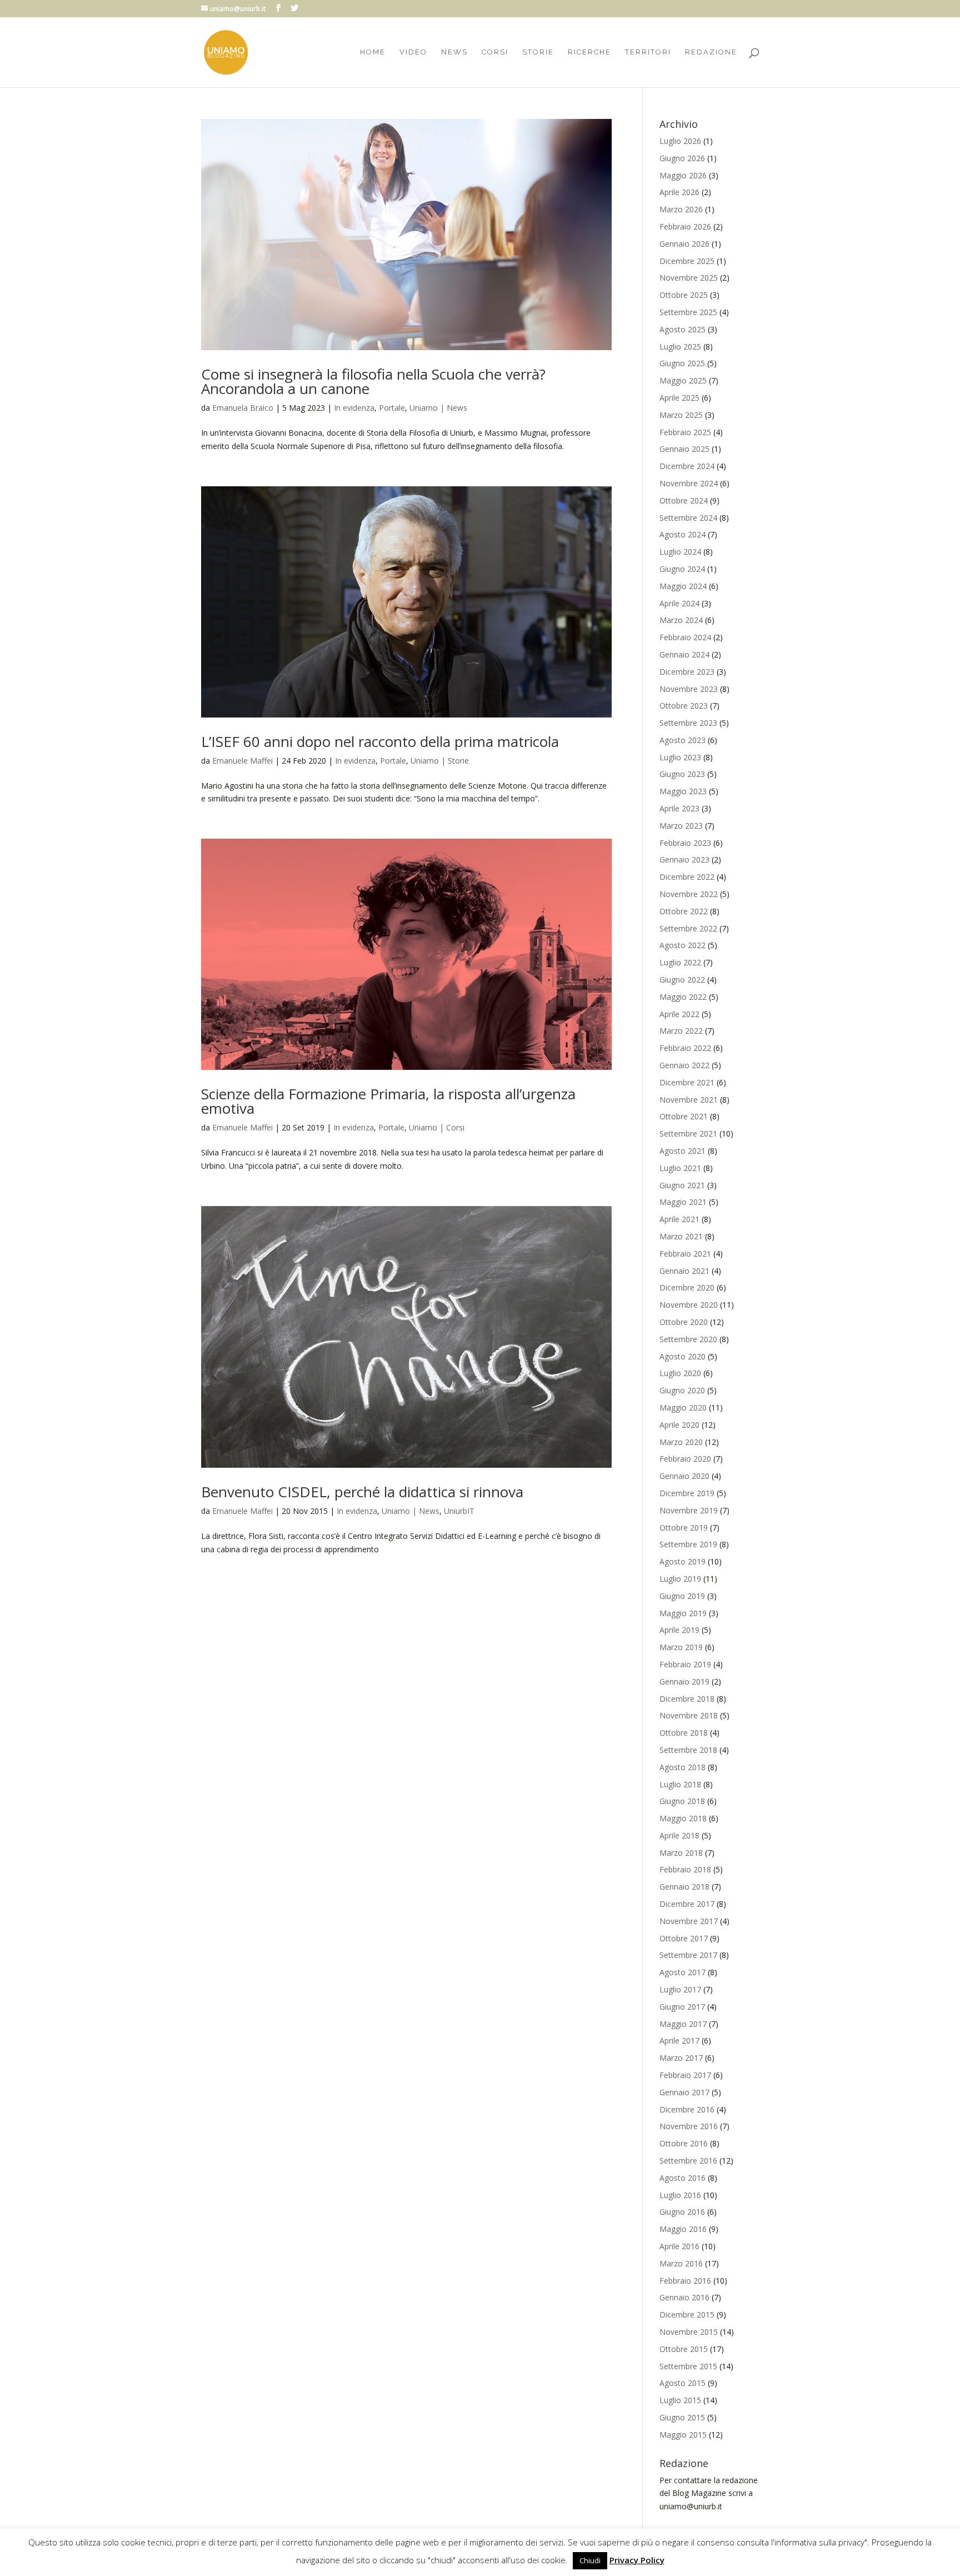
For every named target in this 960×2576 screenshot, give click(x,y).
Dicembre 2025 (687, 261)
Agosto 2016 (682, 2178)
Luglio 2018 (680, 1784)
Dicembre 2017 (687, 1904)
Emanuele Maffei (242, 761)
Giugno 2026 (682, 158)
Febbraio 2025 (685, 432)
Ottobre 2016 (684, 2143)
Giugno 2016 (682, 2212)
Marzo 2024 (681, 620)
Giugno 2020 (682, 1390)
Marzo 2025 (681, 415)
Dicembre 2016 (687, 2109)
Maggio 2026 (683, 175)
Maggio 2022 (683, 997)
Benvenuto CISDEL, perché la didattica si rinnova (362, 1492)
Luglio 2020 (680, 1373)
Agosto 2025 (682, 329)
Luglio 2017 (680, 1989)
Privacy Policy (637, 2560)
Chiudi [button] (590, 2560)
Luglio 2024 (680, 552)
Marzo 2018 (681, 1853)
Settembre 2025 (688, 312)
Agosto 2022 (682, 945)
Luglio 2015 (680, 2400)
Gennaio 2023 (684, 860)
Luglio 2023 (680, 757)
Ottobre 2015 (684, 2349)
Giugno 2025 (682, 363)
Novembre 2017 (689, 1921)
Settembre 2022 (688, 928)
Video (413, 52)
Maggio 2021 (683, 1202)
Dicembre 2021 (687, 1082)
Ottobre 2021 (684, 1116)
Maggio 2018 (683, 1818)
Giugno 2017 (682, 2007)
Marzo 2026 (681, 209)
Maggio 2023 (683, 791)
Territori (648, 52)
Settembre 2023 (688, 723)
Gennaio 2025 (684, 449)
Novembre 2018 (689, 1715)
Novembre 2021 (689, 1100)
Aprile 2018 (679, 1835)
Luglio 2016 (680, 2195)
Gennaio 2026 (684, 244)
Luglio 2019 (680, 1579)
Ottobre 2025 (684, 295)
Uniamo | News (438, 408)
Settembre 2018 (688, 1750)
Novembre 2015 (689, 2332)
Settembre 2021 (688, 1133)
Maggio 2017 (683, 2024)
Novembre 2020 (689, 1305)
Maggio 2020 (683, 1407)
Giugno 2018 (682, 1801)
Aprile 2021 (679, 1219)
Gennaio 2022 (684, 1065)
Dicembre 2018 (687, 1699)
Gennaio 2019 (684, 1681)
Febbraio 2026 (685, 226)
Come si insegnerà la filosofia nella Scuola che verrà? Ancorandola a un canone (373, 381)
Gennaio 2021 (684, 1271)
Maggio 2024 (683, 586)
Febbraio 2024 (685, 637)
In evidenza (354, 408)
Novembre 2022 (689, 894)
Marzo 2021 (681, 1236)
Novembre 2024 (689, 483)
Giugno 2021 (682, 1185)
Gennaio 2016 (684, 2297)
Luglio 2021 (680, 1168)
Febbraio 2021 (685, 1254)
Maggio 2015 (683, 2435)
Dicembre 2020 (687, 1287)
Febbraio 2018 (685, 1869)
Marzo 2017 (681, 2058)
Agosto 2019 (682, 1561)
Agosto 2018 (682, 1767)
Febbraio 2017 (685, 2075)
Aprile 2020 (679, 1425)
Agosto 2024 (682, 534)
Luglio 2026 (680, 141)
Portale (392, 408)
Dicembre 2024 (687, 466)
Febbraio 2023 (685, 843)
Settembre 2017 (688, 1955)
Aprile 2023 (679, 808)
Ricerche (589, 52)
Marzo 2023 (681, 826)
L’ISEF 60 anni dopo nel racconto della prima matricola (380, 741)
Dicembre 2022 (687, 877)
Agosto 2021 (682, 1151)
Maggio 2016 (683, 2229)
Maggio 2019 (683, 1613)
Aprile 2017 (679, 2041)
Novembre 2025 (689, 278)
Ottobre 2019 (684, 1528)
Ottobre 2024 (684, 500)
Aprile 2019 (679, 1630)
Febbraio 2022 (685, 1048)
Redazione (711, 52)
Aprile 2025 (679, 398)
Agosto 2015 (682, 2383)
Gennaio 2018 (684, 1887)
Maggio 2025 (683, 380)
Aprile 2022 (679, 1014)
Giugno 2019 (682, 1596)
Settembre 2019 (688, 1544)
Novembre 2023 (689, 689)
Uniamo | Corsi (437, 1127)
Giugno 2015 (682, 2417)
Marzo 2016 (681, 2263)
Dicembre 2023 (687, 672)
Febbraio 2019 (685, 1664)
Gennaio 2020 (684, 1476)
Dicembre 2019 (687, 1493)
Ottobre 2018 (684, 1733)
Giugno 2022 (682, 980)
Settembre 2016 (688, 2161)
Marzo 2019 (681, 1647)
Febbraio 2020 (685, 1459)
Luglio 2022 (680, 962)
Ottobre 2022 (684, 911)
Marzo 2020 (681, 1442)
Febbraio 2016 (685, 2281)
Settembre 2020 (688, 1339)
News (454, 52)
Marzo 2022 (681, 1031)
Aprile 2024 (679, 603)
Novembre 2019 (689, 1510)
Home (373, 52)
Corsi (495, 52)
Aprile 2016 (679, 2246)
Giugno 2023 (682, 774)
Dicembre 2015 (687, 2315)
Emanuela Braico (243, 408)
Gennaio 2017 (684, 2092)
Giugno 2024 (682, 569)
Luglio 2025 (680, 347)
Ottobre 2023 (684, 706)
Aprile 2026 (679, 192)
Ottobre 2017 (684, 1938)
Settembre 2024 (688, 518)
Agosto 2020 (682, 1356)
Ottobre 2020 (684, 1322)
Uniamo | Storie (440, 761)
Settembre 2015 (688, 2366)
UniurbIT (459, 1511)
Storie (538, 52)
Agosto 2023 (682, 740)
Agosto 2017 (682, 1972)
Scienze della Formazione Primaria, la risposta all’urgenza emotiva (388, 1101)
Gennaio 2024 (684, 654)
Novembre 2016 (689, 2126)
